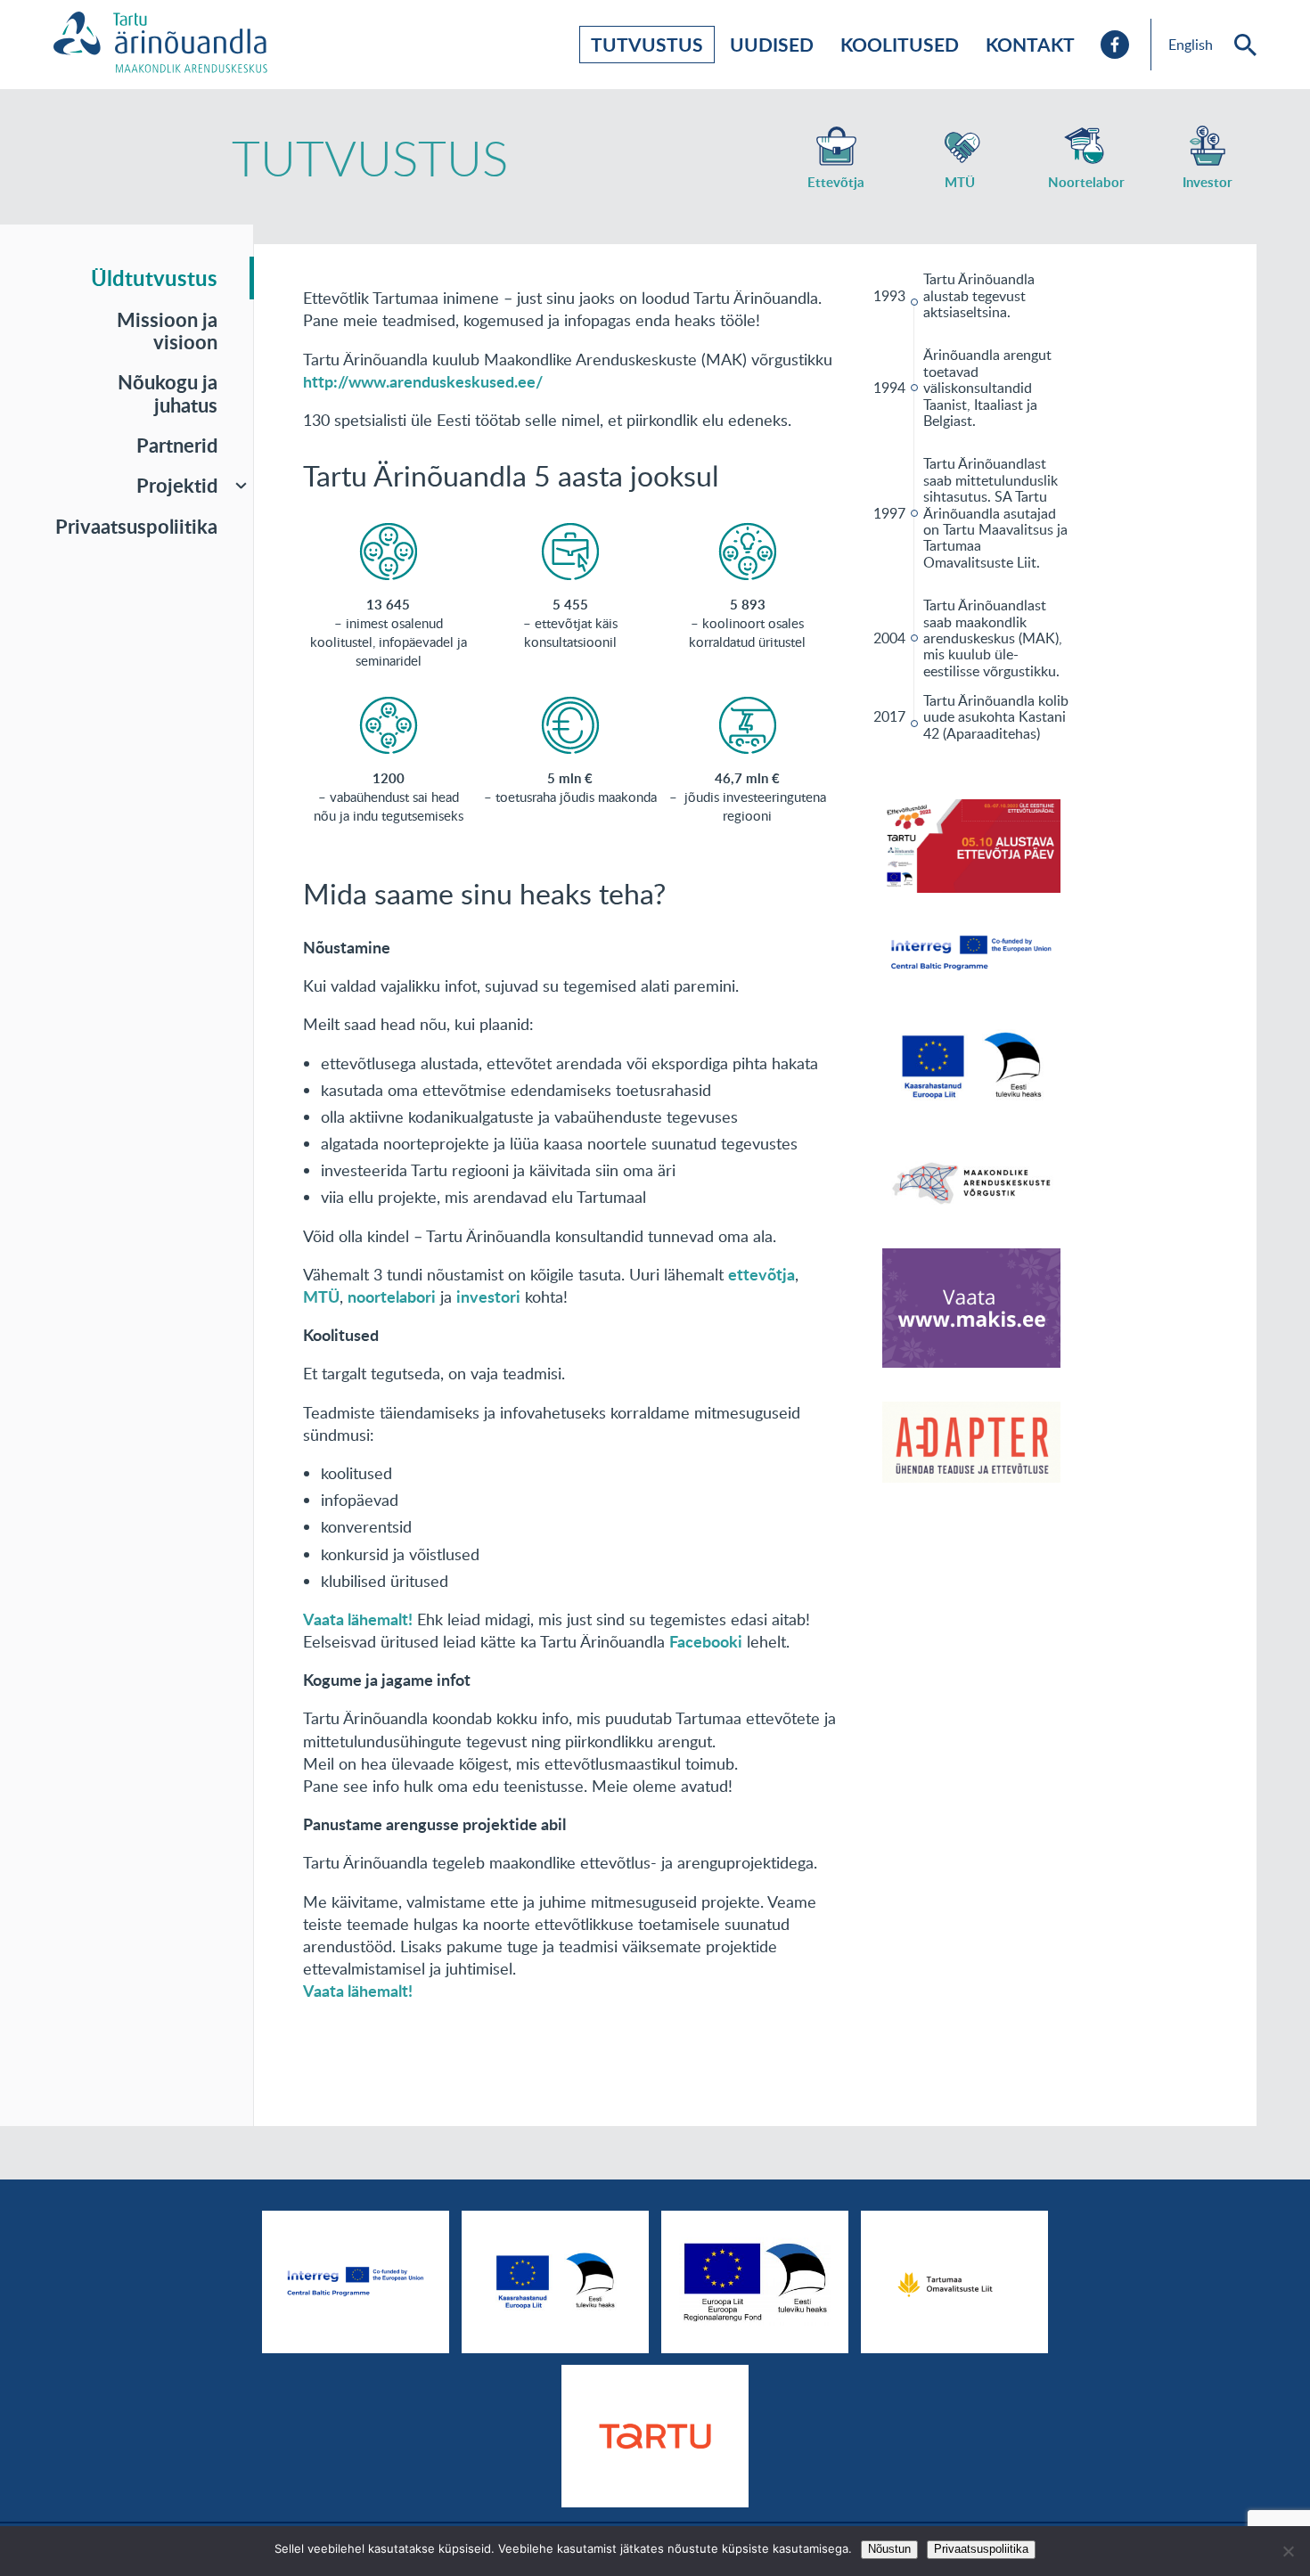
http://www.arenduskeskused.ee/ (423, 381)
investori (488, 1296)
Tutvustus (647, 44)
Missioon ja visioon (167, 331)
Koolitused (900, 44)
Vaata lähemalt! (358, 1619)
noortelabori (392, 1296)
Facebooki (706, 1641)
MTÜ (321, 1296)
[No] (1288, 2551)
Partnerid (177, 445)
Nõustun (889, 2549)
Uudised (772, 44)
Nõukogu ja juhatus (168, 393)
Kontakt (1030, 44)
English (1191, 45)
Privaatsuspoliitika (136, 526)
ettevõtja (761, 1274)
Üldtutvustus (154, 278)
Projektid (177, 485)
